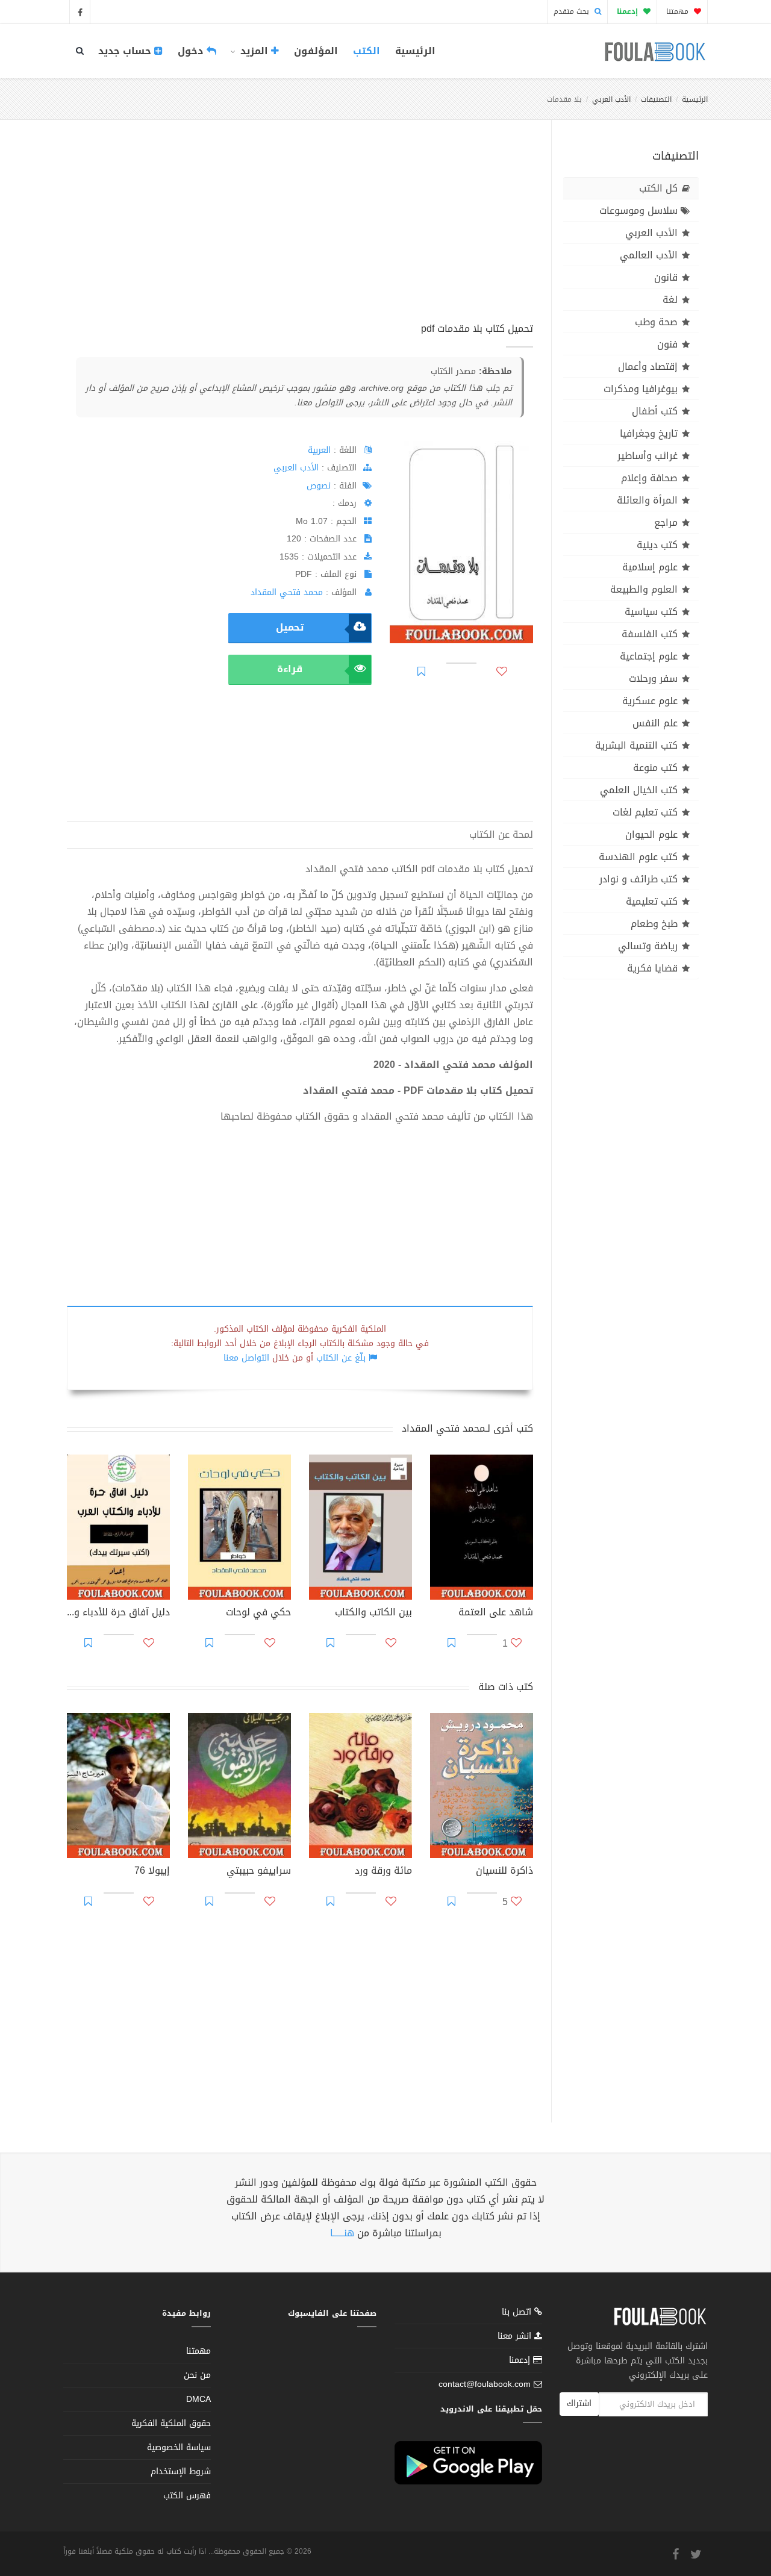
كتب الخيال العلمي (639, 790)
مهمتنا (679, 11)
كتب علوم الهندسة (638, 857)
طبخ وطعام (654, 924)
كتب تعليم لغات (645, 812)
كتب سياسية (651, 612)
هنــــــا (342, 2233)
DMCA (198, 2399)
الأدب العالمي (649, 255)
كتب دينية (657, 545)
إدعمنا (521, 2360)
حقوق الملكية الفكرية (171, 2423)
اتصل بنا (518, 2313)
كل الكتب (658, 188)
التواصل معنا (246, 1358)
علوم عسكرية (650, 701)
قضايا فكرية (652, 968)
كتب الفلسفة (650, 634)
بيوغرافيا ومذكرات (641, 389)
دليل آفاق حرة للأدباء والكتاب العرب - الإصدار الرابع (118, 1614)
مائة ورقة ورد (383, 1872)
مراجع (666, 522)
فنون (667, 344)
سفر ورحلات (653, 678)
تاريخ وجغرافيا (649, 433)
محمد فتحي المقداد (287, 592)
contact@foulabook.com (485, 2384)
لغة (670, 300)
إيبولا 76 (152, 1872)
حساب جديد (126, 51)
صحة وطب (656, 322)
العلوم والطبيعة (644, 589)
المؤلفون (316, 51)
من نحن (197, 2375)
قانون (666, 277)
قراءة (290, 669)
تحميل (290, 627)
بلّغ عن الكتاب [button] (341, 1358)
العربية (319, 450)
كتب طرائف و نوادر (638, 879)
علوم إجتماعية (649, 656)
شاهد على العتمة (496, 1614)
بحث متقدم (573, 11)
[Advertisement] (300, 234)
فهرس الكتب (187, 2496)
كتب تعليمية (652, 901)
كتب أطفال (655, 411)
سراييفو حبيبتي (259, 1872)
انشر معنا (516, 2336)
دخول (192, 51)
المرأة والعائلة (647, 500)
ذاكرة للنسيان (504, 1872)
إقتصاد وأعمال (648, 366)
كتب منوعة (655, 768)
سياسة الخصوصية (179, 2447)
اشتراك (579, 2403)
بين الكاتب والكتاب (373, 1614)
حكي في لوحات (258, 1614)
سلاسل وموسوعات (638, 211)
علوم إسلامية (650, 567)
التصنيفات (656, 99)
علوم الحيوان (651, 834)
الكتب (367, 51)
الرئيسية (415, 51)
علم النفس (655, 723)
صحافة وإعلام (649, 478)
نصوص (319, 486)
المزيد (254, 51)
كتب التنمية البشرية (636, 745)
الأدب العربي (611, 99)
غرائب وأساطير (648, 456)
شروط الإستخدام (181, 2472)
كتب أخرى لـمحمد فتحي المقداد (467, 1428)
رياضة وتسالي (648, 946)
